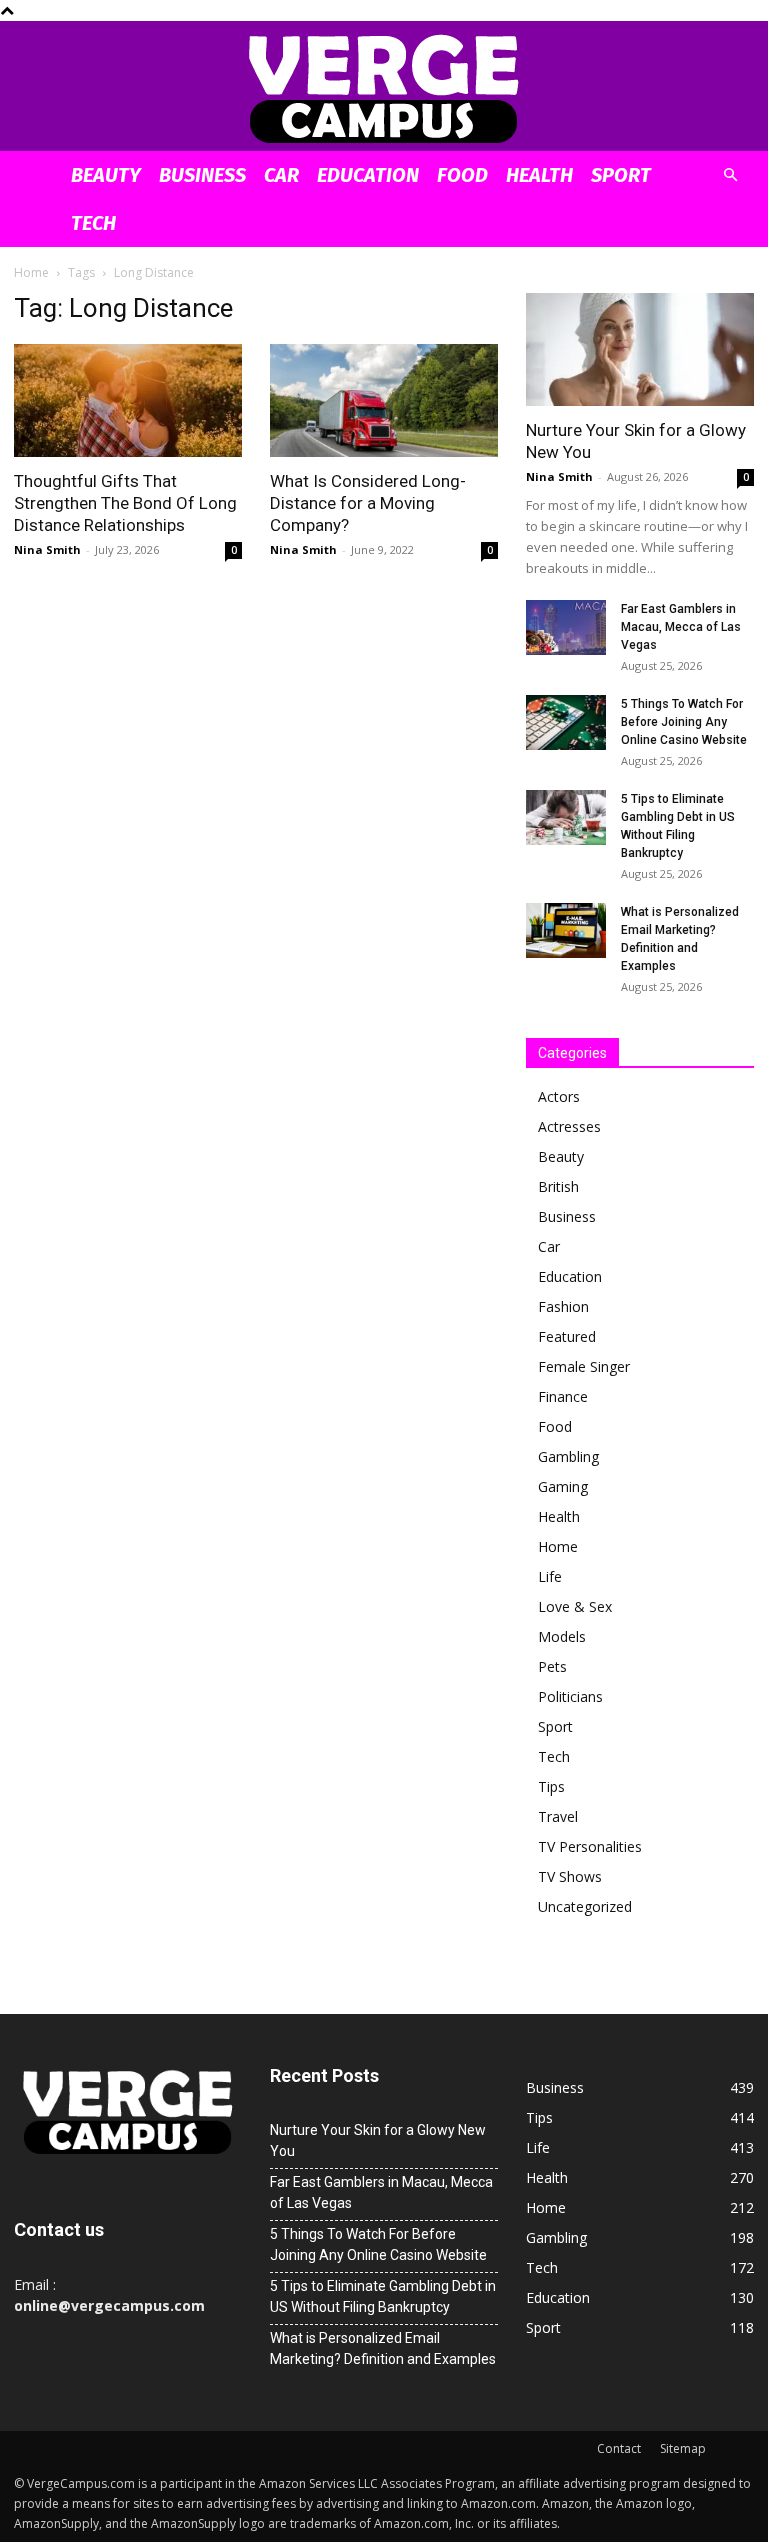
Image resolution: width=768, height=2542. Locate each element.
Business (202, 175)
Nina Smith (47, 549)
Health (539, 175)
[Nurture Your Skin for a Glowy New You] (640, 349)
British (558, 1186)
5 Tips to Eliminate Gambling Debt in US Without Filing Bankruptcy (383, 2296)
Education (368, 175)
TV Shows (570, 1876)
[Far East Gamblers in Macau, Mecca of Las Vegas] (566, 627)
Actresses (569, 1126)
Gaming (563, 1486)
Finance (563, 1396)
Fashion (563, 1306)
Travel (558, 1816)
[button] (730, 175)
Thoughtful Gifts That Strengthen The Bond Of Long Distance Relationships (125, 503)
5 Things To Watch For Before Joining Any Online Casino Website (684, 722)
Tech (93, 223)
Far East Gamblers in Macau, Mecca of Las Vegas (681, 627)
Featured (567, 1336)
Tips (551, 1786)
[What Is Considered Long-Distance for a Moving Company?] (384, 400)
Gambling (568, 1456)
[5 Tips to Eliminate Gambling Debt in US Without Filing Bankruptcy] (566, 817)
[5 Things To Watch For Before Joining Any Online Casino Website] (566, 722)
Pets (552, 1666)
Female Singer (584, 1366)
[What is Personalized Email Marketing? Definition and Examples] (566, 930)
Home (31, 272)
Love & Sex (575, 1606)
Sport (621, 175)
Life (550, 1576)
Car (281, 175)
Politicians (570, 1696)
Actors (559, 1096)
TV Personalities (590, 1846)
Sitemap (683, 2448)
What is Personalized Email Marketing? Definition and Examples (383, 2348)
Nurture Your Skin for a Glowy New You (378, 2140)
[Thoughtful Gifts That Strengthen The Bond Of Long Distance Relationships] (128, 400)
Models (562, 1636)
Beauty (106, 175)
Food (462, 175)
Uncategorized (585, 1906)
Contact (619, 2448)
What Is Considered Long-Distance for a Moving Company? (368, 503)
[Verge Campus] (384, 87)
